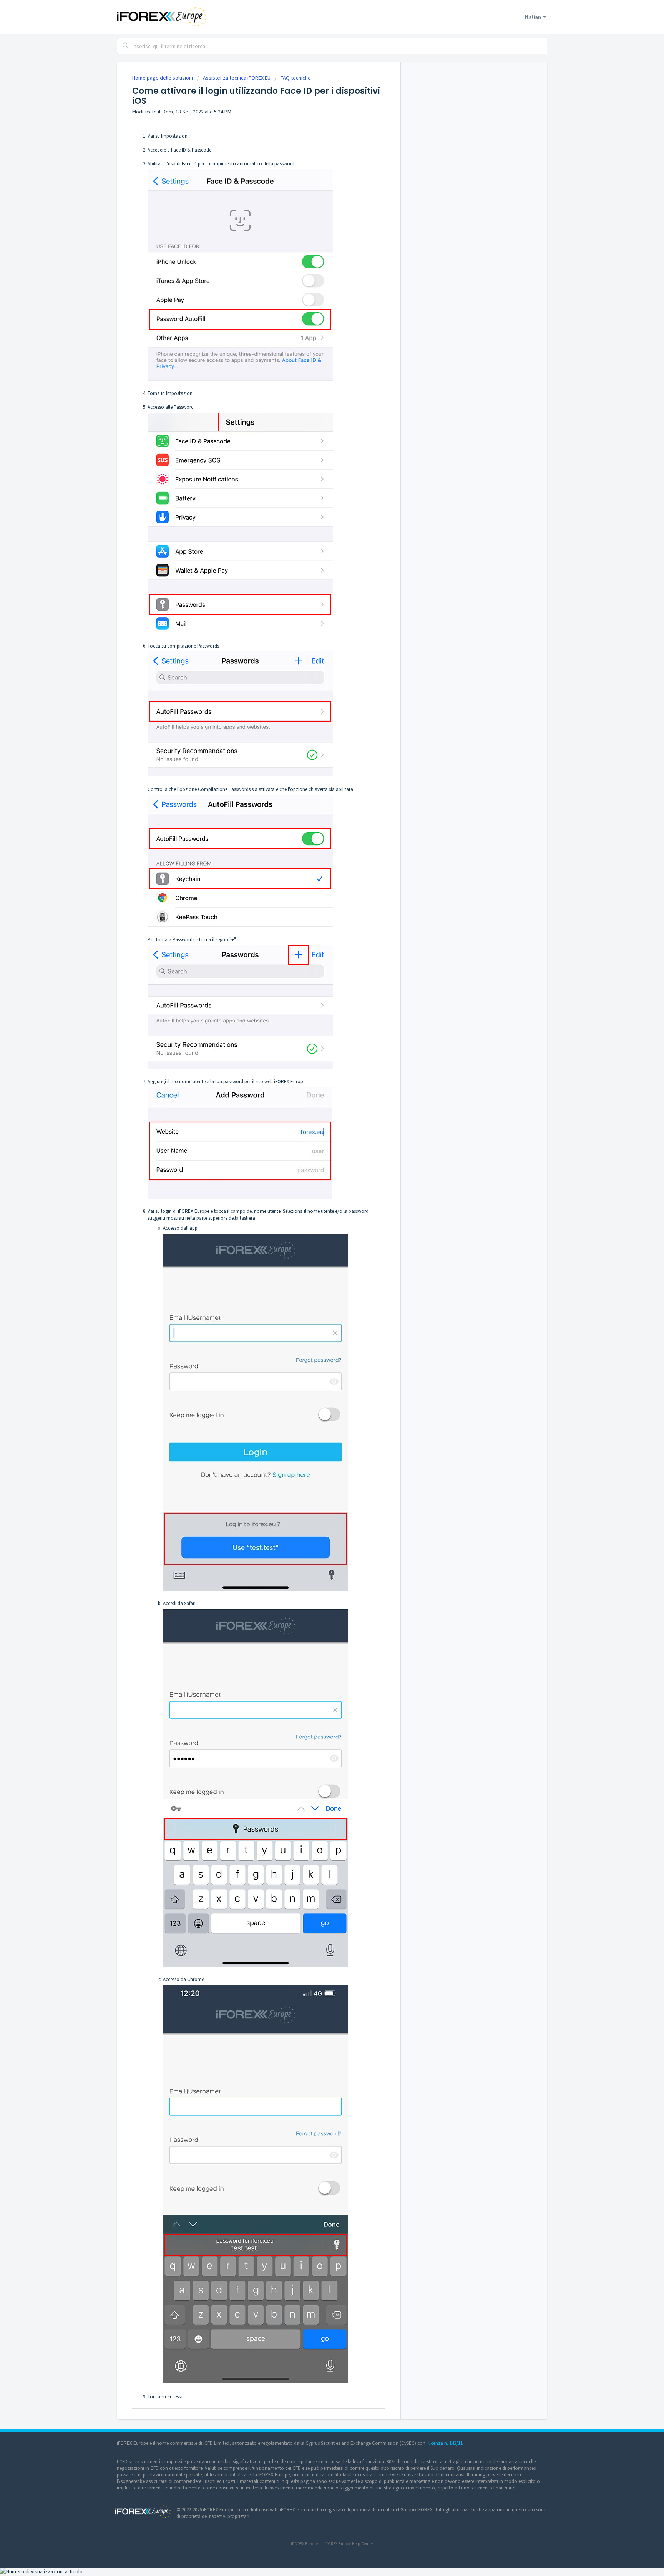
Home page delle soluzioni (163, 78)
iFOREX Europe (304, 2544)
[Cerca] (126, 46)
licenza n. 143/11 (446, 2443)
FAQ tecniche (296, 78)
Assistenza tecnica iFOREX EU (237, 78)
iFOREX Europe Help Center (349, 2544)
